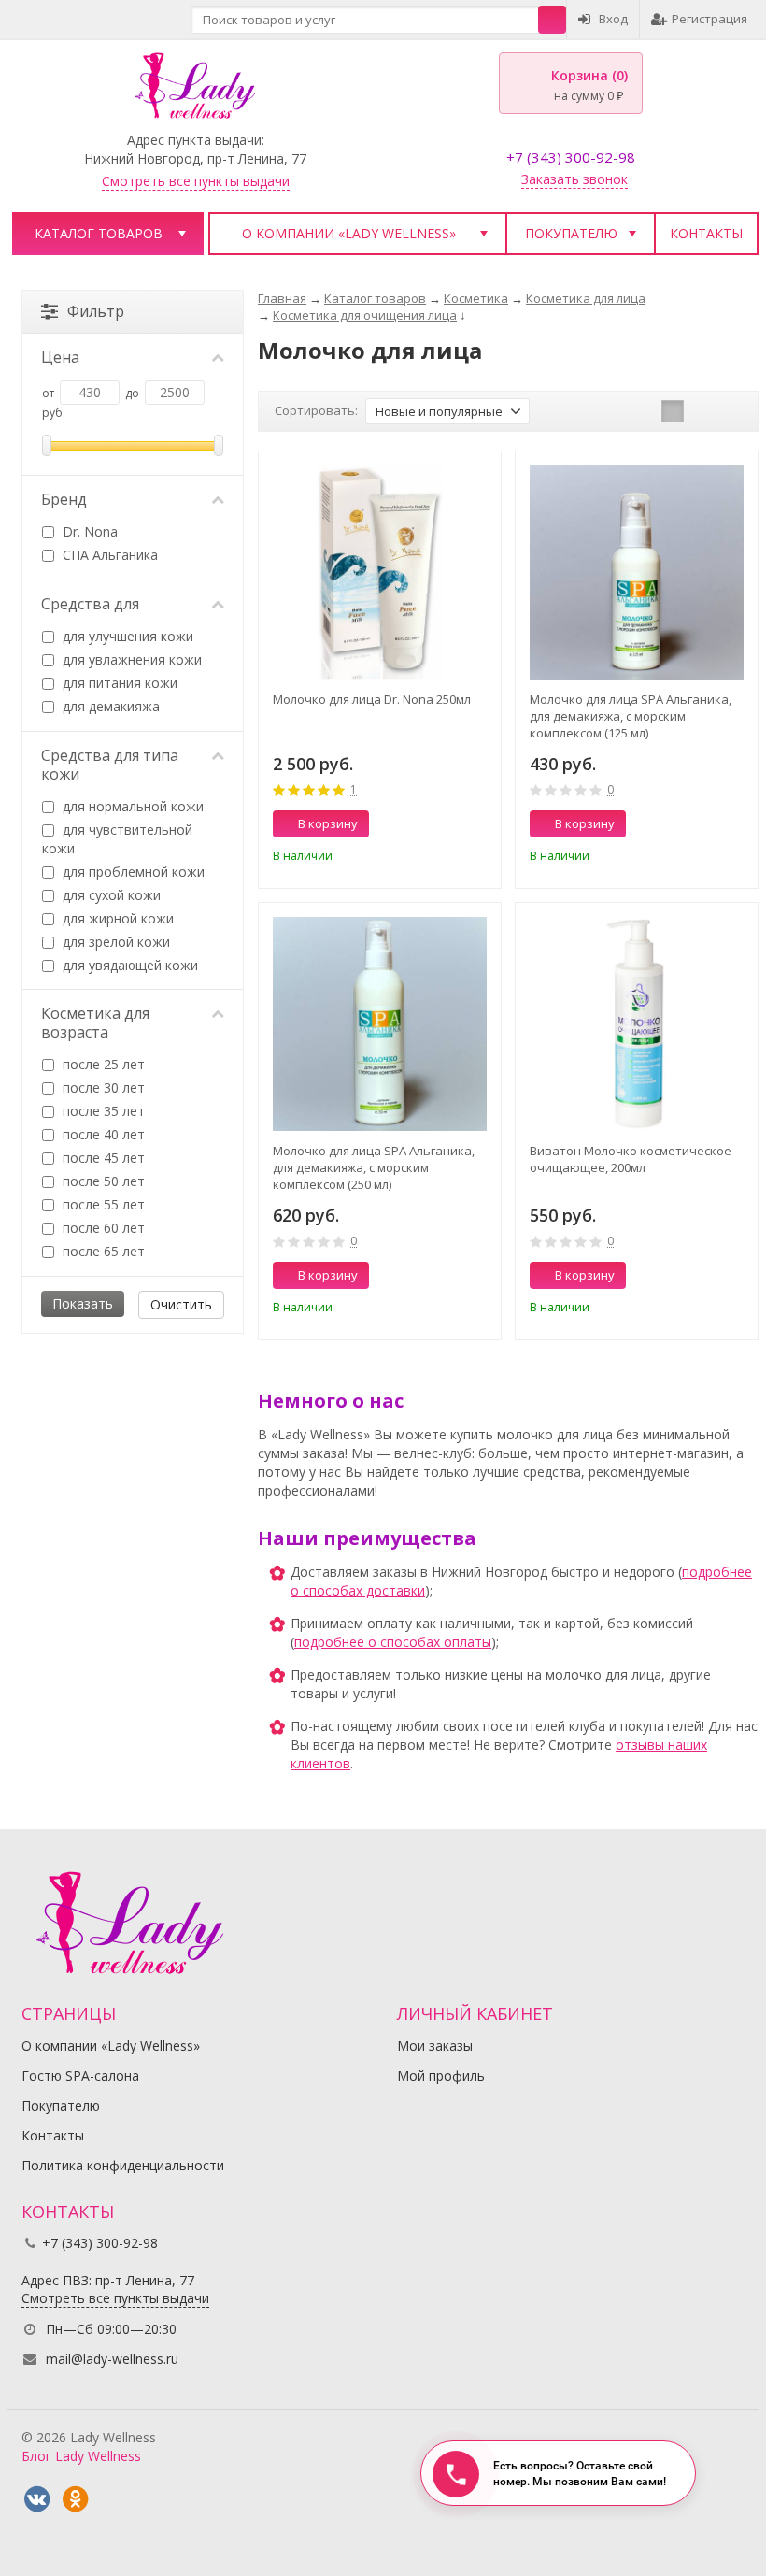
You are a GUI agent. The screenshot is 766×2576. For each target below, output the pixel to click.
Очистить (181, 1304)
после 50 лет (102, 1181)
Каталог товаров (99, 233)
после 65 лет (102, 1251)
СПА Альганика (108, 555)
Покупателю (571, 233)
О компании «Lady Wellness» (349, 233)
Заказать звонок (574, 179)
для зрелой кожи (114, 942)
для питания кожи (118, 683)
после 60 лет (102, 1228)
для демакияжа (109, 706)
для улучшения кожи (126, 636)
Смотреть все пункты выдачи (196, 181)
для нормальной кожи (131, 806)
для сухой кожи (110, 895)
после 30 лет (102, 1088)
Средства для (90, 604)
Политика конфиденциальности (123, 2165)
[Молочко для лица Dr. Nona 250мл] (380, 572)
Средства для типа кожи (110, 765)
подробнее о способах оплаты (393, 1642)
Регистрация (709, 19)
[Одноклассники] (75, 2499)
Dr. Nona (88, 531)
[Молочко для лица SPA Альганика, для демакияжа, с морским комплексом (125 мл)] (637, 572)
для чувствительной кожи (117, 839)
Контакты (706, 233)
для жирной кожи (116, 918)
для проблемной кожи (132, 872)
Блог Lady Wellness (81, 2456)
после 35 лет (102, 1111)
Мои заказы (435, 2046)
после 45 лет (102, 1158)
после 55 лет (102, 1204)
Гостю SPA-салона (80, 2075)
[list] (702, 411)
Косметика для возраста (95, 1023)
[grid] (673, 411)
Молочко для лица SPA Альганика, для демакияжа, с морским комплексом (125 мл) (631, 716)
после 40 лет (102, 1134)
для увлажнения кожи (130, 659)
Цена (60, 357)
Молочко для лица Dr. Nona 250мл (372, 699)
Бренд (64, 499)
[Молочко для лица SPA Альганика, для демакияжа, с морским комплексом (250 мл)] (380, 1024)
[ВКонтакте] (36, 2499)
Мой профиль (441, 2075)
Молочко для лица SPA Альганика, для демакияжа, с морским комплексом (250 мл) (374, 1167)
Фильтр (96, 311)
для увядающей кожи (128, 965)
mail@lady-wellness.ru (112, 2359)
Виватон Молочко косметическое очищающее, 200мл (631, 1159)
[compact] (731, 411)
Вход (613, 19)
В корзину (328, 823)
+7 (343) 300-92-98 (571, 157)
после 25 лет (102, 1064)
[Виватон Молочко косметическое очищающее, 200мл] (637, 1024)
